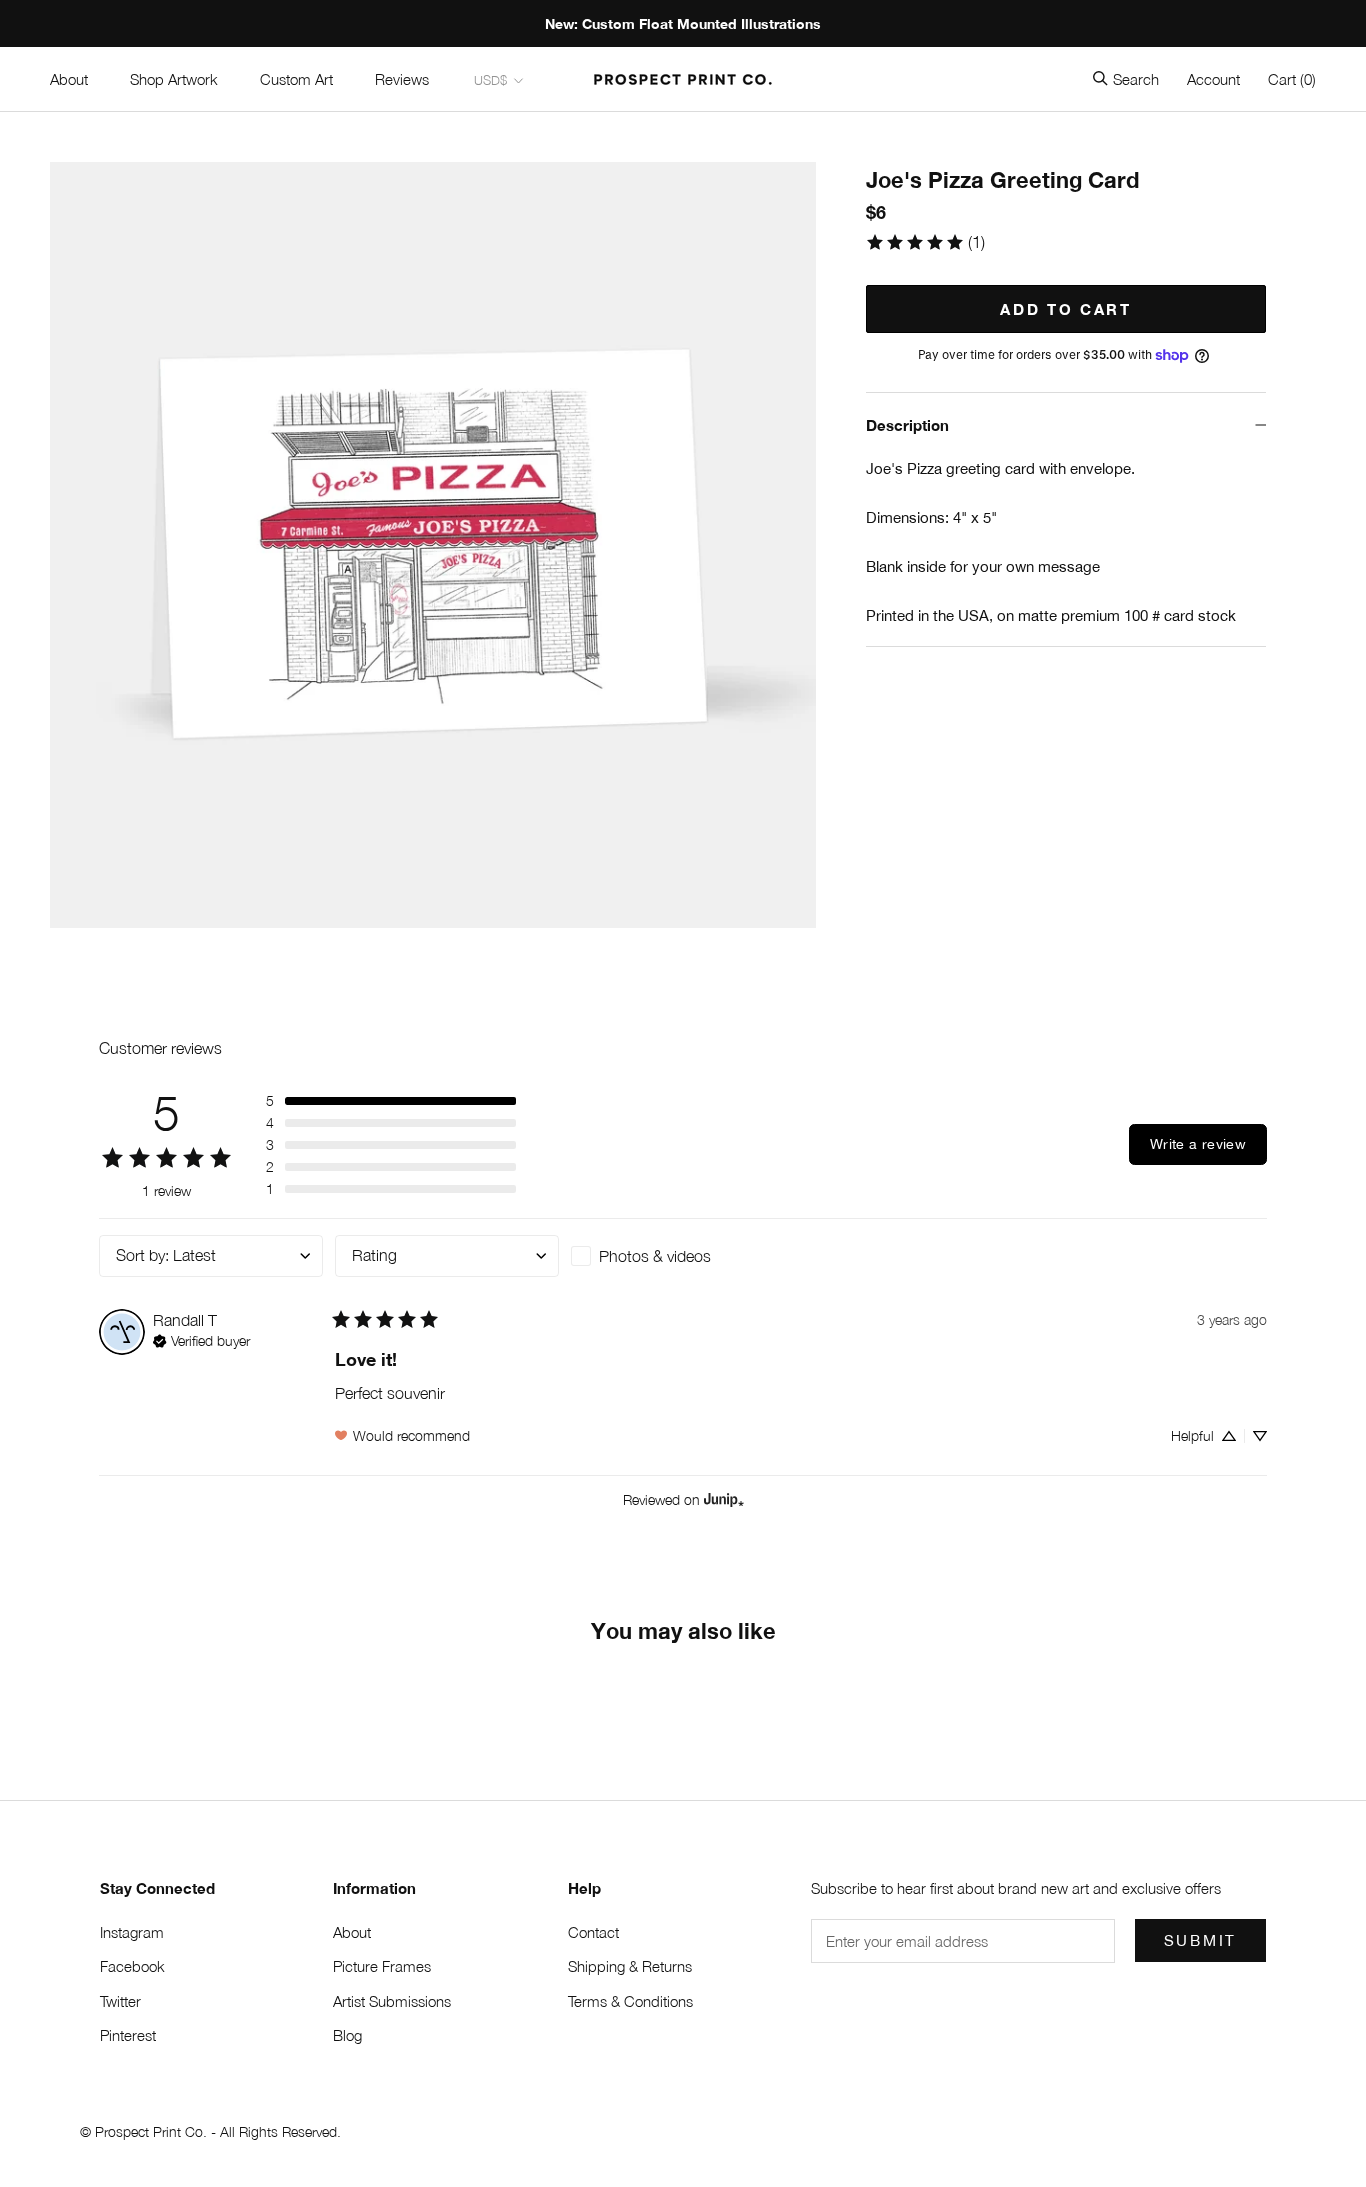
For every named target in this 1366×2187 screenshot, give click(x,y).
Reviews (402, 79)
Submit (1200, 1940)
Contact (593, 1932)
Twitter (120, 2001)
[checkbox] (683, 1256)
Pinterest (128, 2035)
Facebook (132, 1966)
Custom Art (296, 79)
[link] (925, 242)
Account (1213, 79)
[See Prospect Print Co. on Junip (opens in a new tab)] (724, 1500)
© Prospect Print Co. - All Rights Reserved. (210, 2131)
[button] (391, 1101)
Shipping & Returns (630, 1966)
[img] (201, 1339)
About (69, 79)
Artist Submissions (392, 2001)
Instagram (132, 1932)
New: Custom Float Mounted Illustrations (683, 23)
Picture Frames (382, 1966)
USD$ (490, 80)
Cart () (1292, 79)
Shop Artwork (174, 79)
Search (1136, 79)
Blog (347, 2035)
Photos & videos (655, 1256)
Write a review (1198, 1143)
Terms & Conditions (630, 2001)
